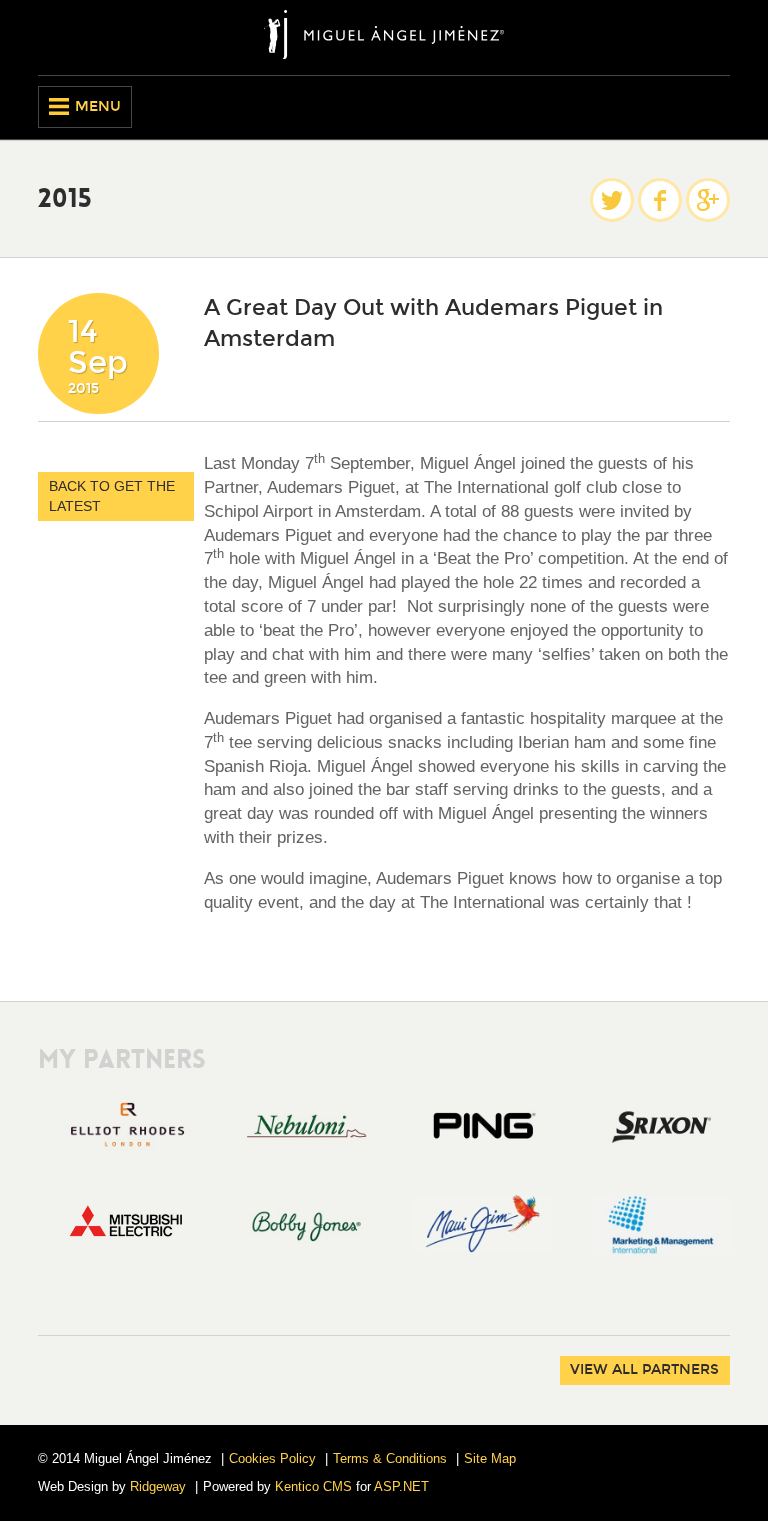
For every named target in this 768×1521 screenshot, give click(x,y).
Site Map (490, 1458)
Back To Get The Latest (112, 496)
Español (715, 107)
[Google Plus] (708, 200)
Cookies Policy (272, 1458)
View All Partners (644, 1369)
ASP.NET (401, 1486)
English (681, 107)
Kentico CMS (313, 1486)
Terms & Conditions (390, 1458)
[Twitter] (612, 200)
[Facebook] (660, 200)
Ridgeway (158, 1486)
